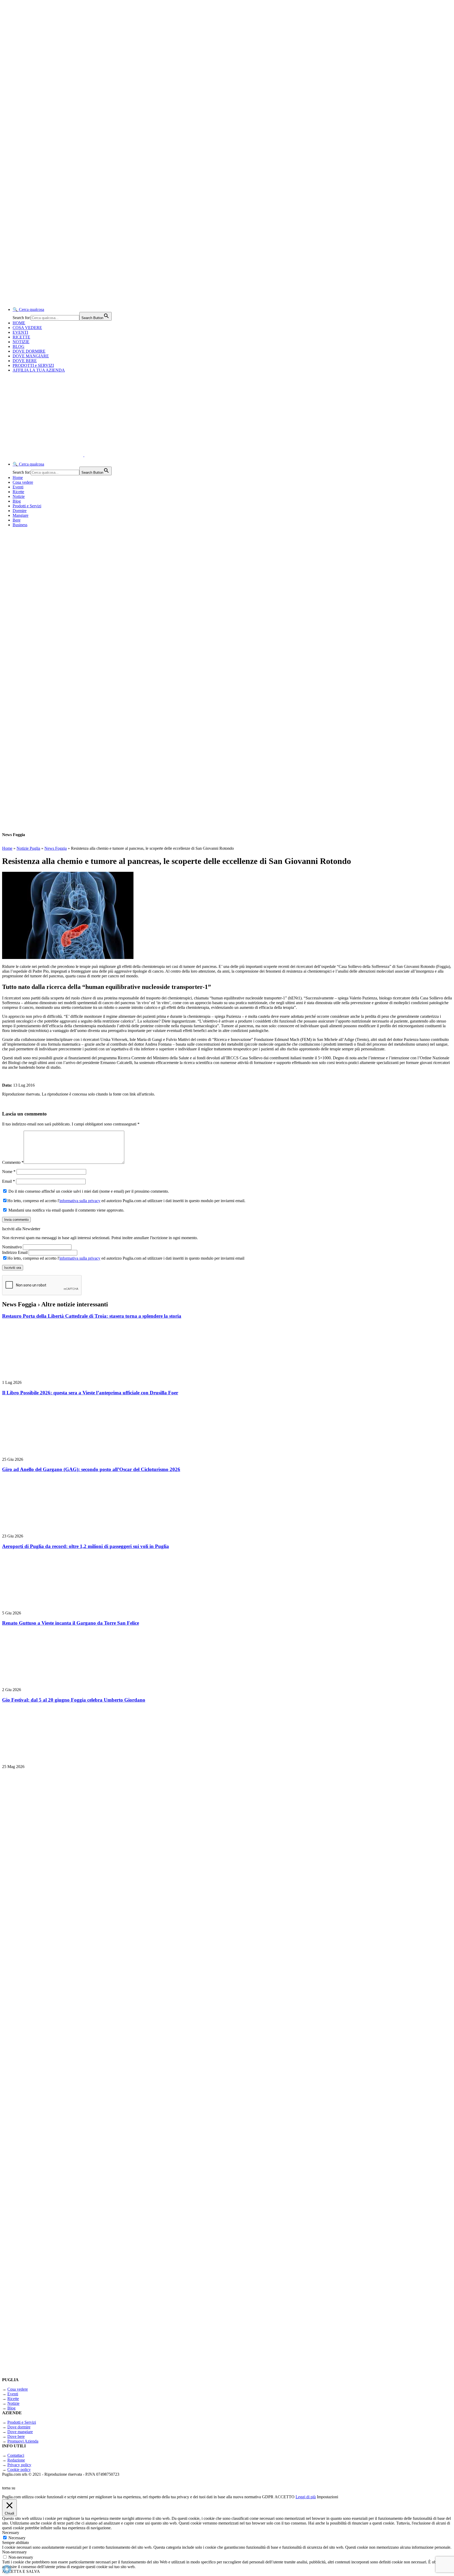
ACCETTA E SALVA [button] (21, 2571)
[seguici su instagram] (68, 2041)
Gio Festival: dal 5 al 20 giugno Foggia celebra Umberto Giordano (74, 1700)
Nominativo (12, 1247)
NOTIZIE (21, 342)
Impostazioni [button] (327, 2497)
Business (20, 525)
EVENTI (20, 332)
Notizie (19, 496)
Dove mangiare (20, 2432)
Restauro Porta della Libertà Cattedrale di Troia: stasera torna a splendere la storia (92, 1316)
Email (9, 1181)
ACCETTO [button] (285, 2497)
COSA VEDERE (27, 328)
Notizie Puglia (28, 848)
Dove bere (16, 2436)
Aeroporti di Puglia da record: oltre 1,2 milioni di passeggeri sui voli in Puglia (86, 1546)
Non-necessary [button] (14, 2552)
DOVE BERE (25, 361)
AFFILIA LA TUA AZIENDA (39, 370)
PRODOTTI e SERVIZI (33, 365)
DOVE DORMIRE (29, 351)
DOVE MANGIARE (31, 356)
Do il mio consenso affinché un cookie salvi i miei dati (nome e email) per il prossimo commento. (88, 1191)
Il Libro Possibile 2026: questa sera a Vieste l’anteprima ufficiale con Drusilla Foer (90, 1393)
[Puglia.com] (96, 455)
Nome (9, 1172)
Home (18, 478)
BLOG (19, 346)
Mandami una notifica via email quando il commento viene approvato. (66, 1210)
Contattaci (16, 2455)
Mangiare (20, 515)
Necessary (17, 2538)
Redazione (16, 2460)
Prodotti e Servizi (27, 506)
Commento (13, 1162)
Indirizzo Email (15, 1252)
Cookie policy (19, 2470)
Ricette (18, 492)
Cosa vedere (23, 482)
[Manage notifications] (7, 2569)
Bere (17, 520)
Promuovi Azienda (23, 2441)
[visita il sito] (68, 1904)
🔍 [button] (28, 309)
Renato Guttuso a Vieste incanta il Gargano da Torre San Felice (71, 1623)
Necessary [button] (11, 2533)
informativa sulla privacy (80, 1201)
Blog (17, 501)
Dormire (20, 511)
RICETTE (21, 337)
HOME (19, 323)
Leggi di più (306, 2497)
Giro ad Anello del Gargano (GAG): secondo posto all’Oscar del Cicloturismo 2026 (91, 1469)
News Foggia (56, 848)
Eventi (18, 487)
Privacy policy (19, 2465)
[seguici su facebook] (68, 2178)
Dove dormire (19, 2427)
